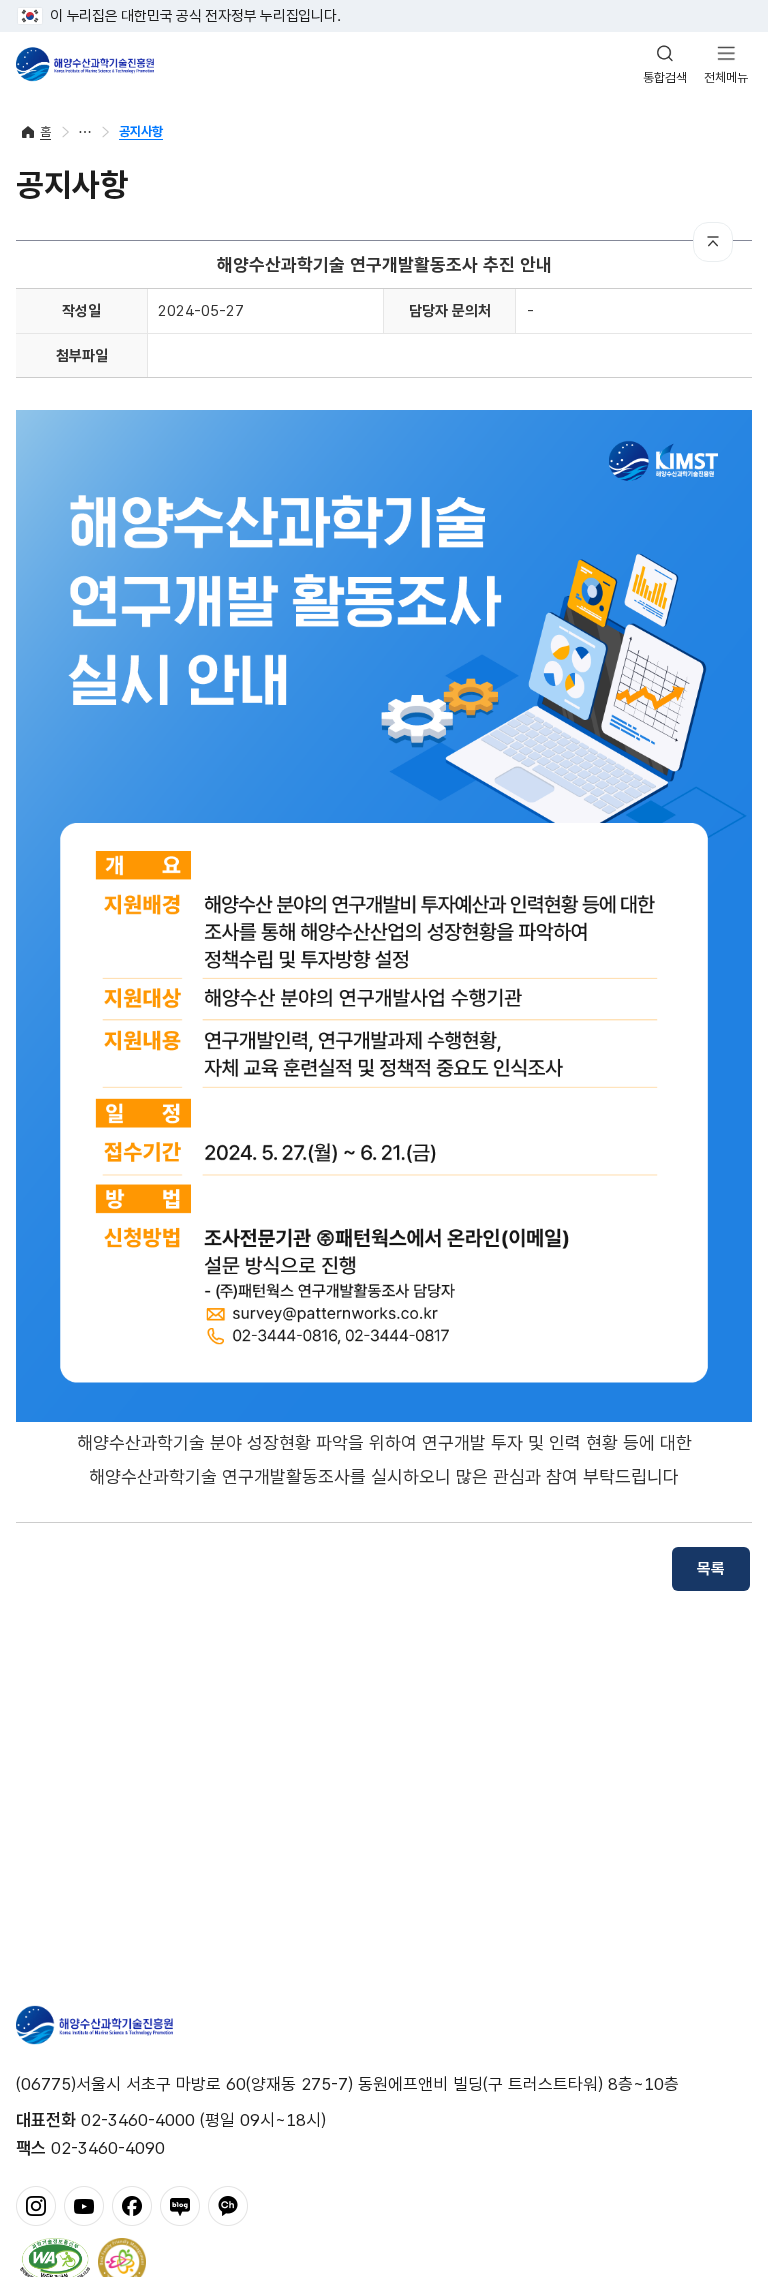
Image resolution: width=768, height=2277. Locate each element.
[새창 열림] (55, 2260)
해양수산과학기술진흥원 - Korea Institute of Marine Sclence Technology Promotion (85, 64)
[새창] (36, 2204)
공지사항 (141, 131)
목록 (711, 1568)
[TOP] (713, 242)
